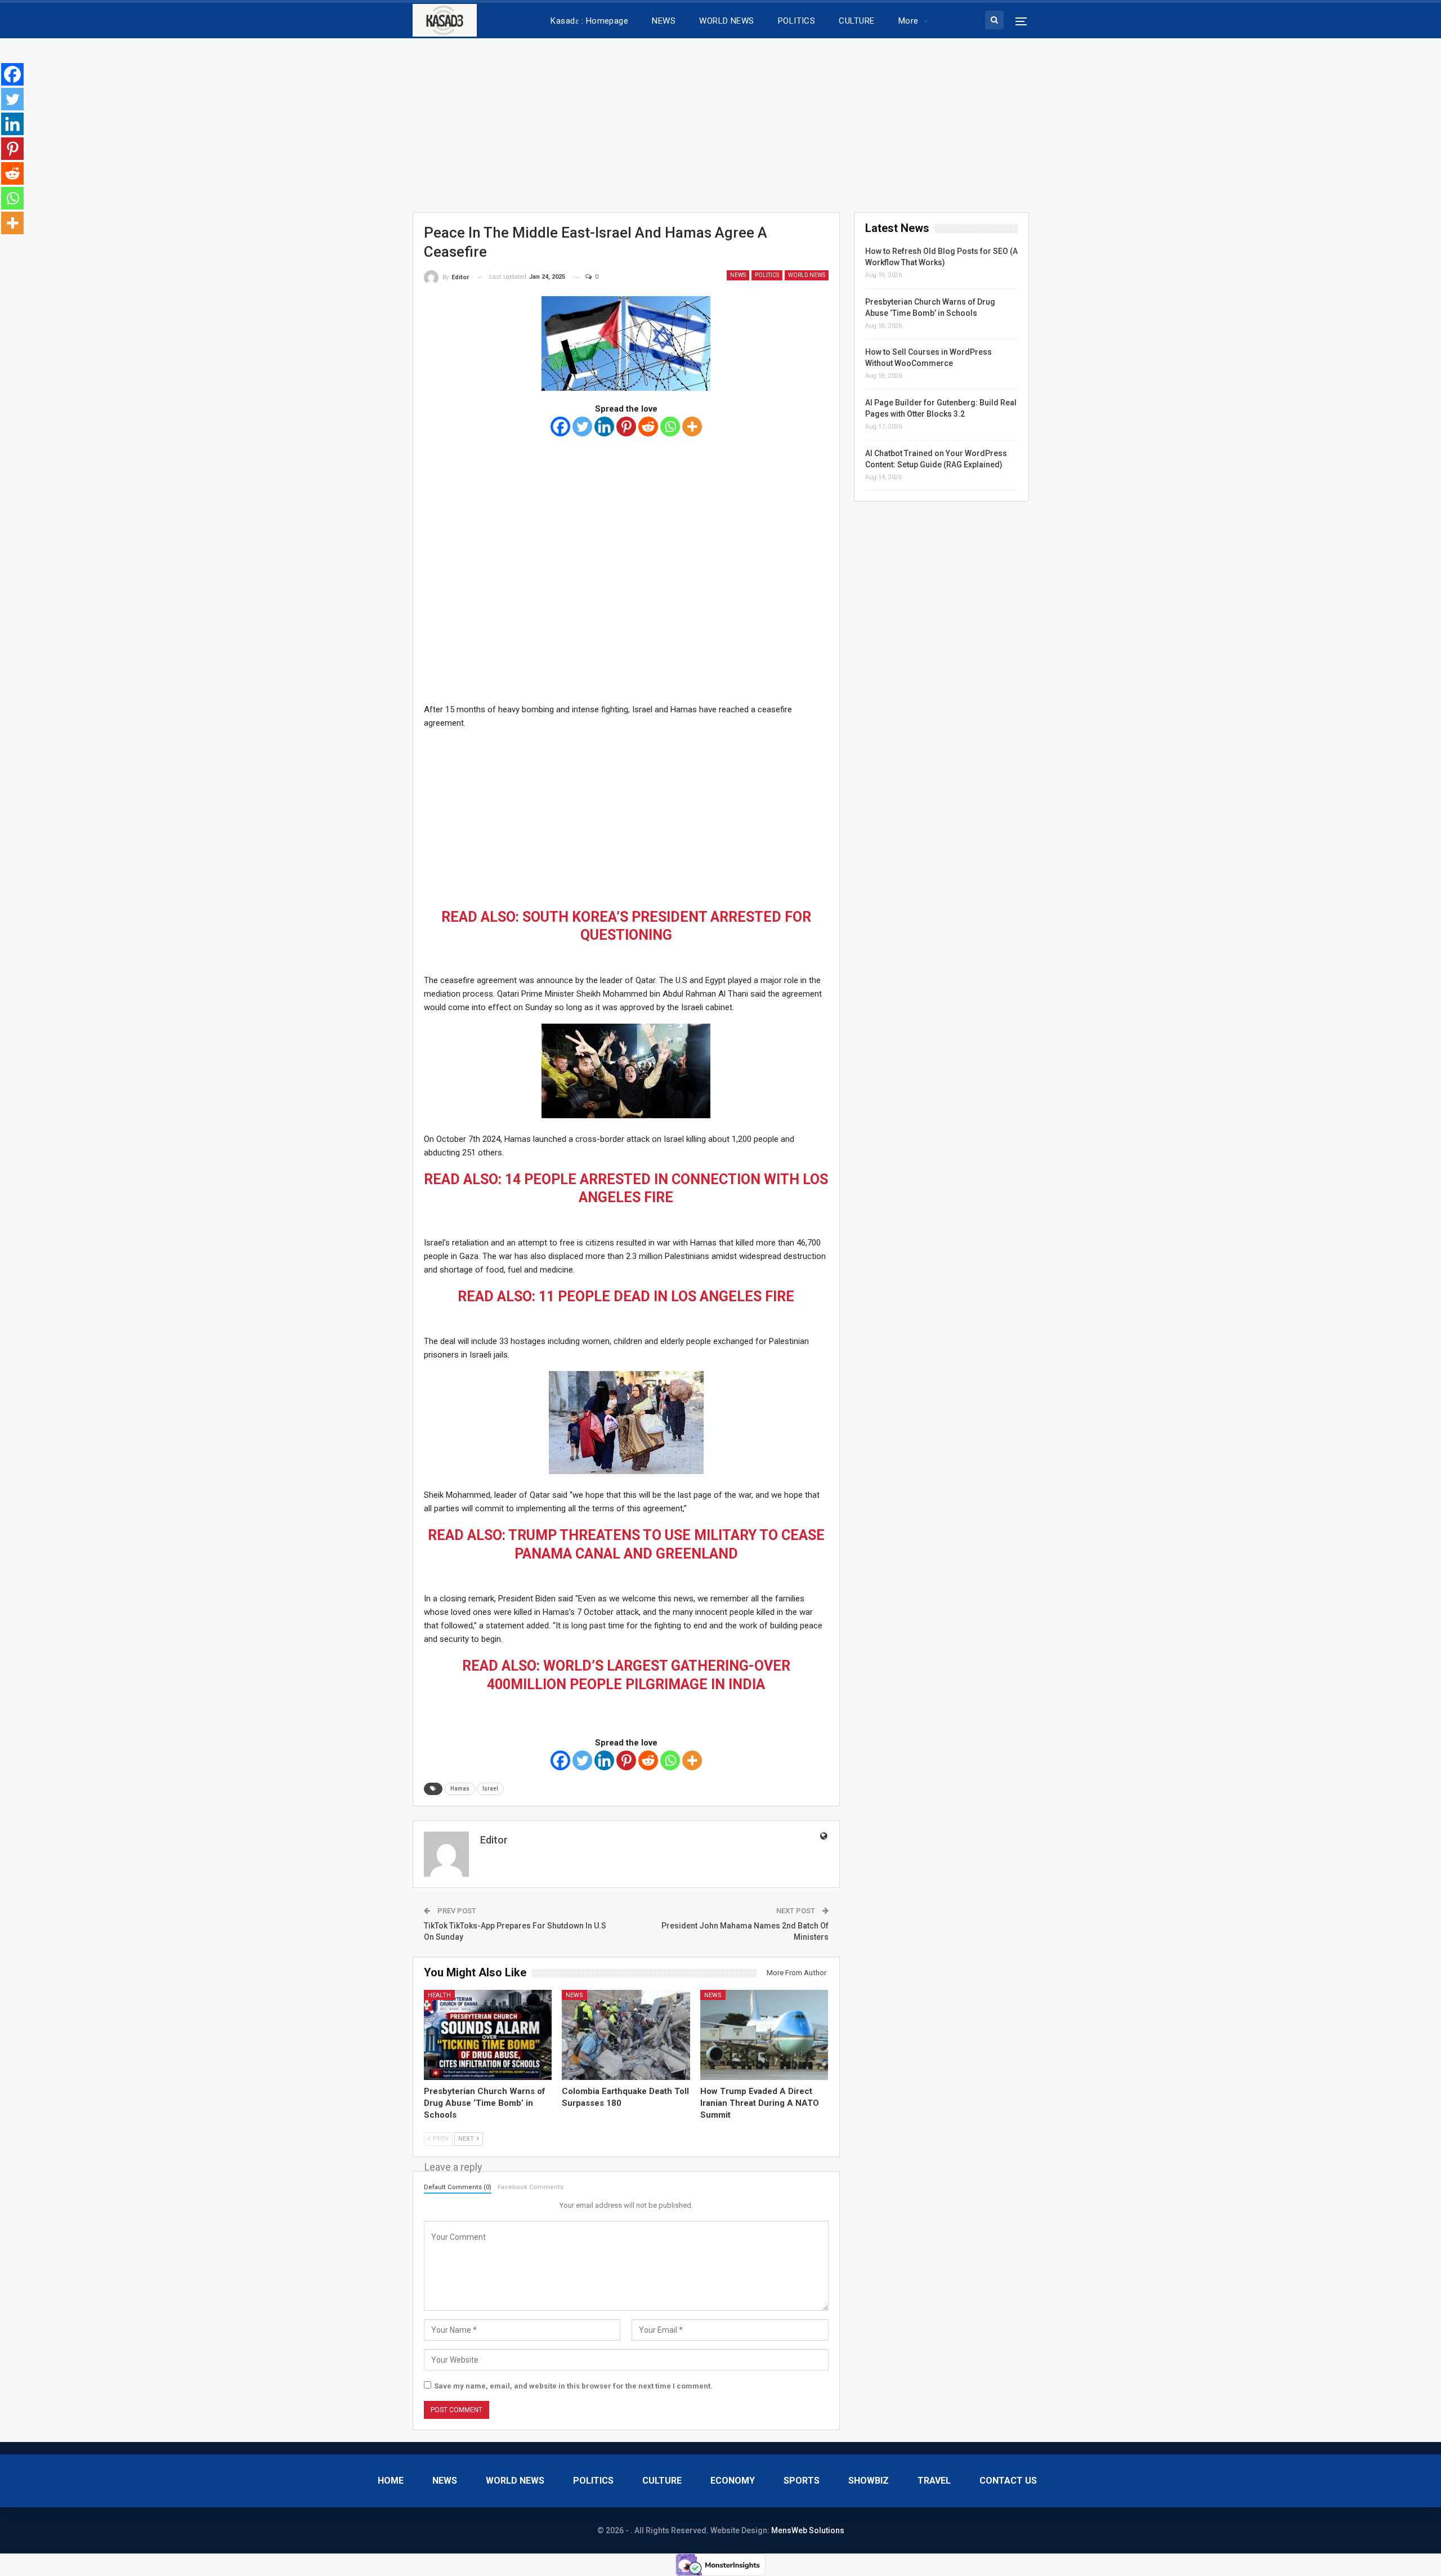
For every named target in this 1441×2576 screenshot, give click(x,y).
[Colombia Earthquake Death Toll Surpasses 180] (626, 2035)
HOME (391, 2481)
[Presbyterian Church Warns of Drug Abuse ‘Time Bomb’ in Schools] (488, 2035)
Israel (490, 1789)
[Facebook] (560, 427)
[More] (692, 427)
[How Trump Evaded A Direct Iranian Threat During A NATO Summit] (764, 2035)
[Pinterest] (626, 427)
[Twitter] (582, 427)
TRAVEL (934, 2481)
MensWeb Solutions (808, 2530)
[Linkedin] (604, 427)
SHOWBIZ (869, 2481)
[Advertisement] (720, 122)
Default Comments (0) (458, 2187)
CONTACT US (1008, 2481)
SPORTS (802, 2481)
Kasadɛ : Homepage (589, 21)
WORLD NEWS (727, 21)
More (909, 21)
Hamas (460, 1789)
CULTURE (856, 21)
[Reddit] (648, 427)
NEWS (664, 21)
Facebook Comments (531, 2187)
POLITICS (797, 21)
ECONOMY (733, 2481)
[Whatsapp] (670, 427)
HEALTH (439, 1995)
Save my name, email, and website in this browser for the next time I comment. (573, 2386)
